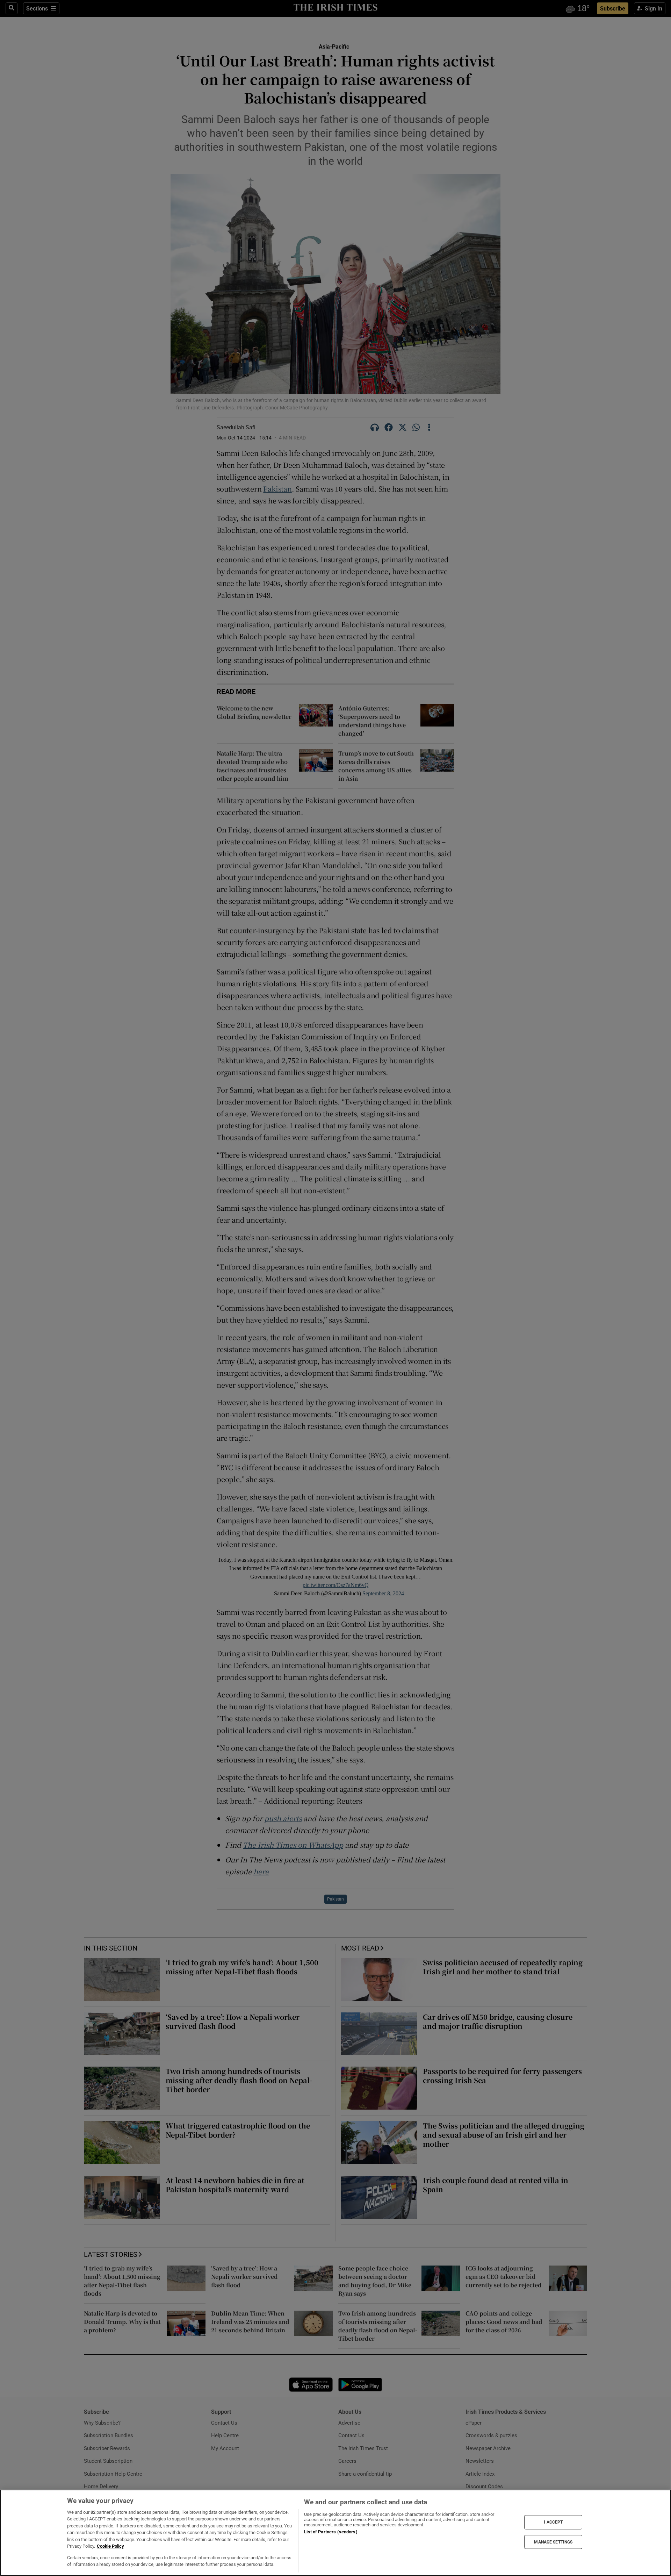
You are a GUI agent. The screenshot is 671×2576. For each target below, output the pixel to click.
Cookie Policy (110, 2546)
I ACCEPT (553, 2522)
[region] (335, 2533)
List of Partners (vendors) (331, 2532)
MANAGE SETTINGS (553, 2542)
